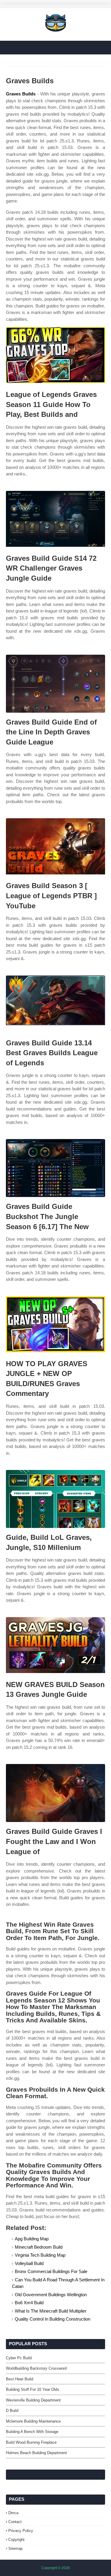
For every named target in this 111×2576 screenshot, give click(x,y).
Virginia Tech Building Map (40, 2255)
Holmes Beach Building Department (36, 2453)
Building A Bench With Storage (32, 2432)
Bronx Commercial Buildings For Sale (51, 2271)
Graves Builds (21, 94)
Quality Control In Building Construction (53, 2319)
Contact (15, 2522)
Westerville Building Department (33, 2400)
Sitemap (15, 2548)
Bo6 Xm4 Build (29, 2303)
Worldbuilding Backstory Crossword (36, 2368)
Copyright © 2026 (56, 2568)
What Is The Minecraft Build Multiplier (51, 2311)
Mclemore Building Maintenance (33, 2421)
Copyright (16, 2540)
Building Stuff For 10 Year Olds (33, 2389)
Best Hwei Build (20, 2379)
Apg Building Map (32, 2239)
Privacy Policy (21, 2531)
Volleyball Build (29, 2263)
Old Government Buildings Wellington (51, 2295)
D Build (12, 2411)
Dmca (13, 2513)
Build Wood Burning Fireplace (31, 2442)
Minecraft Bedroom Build (39, 2247)
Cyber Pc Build (19, 2358)
